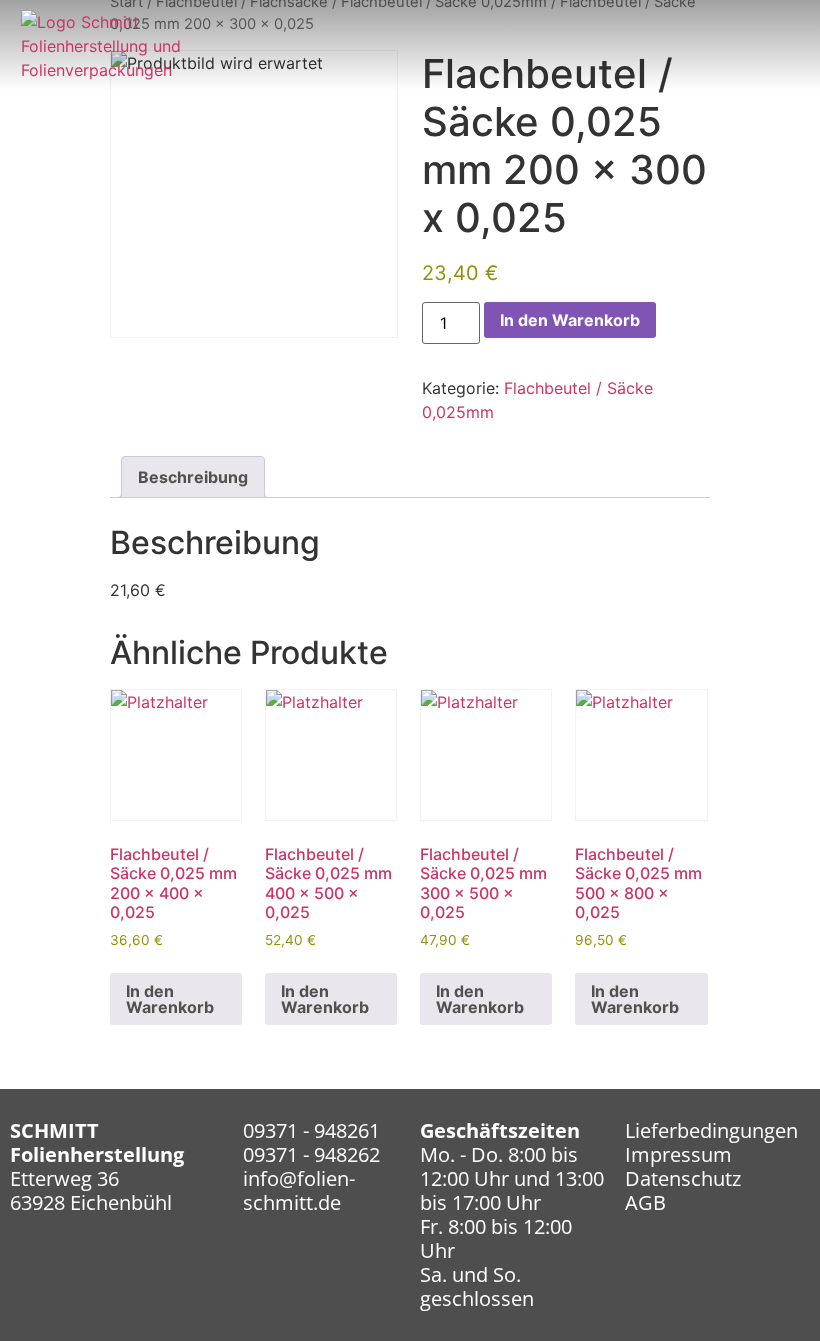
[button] (782, 56)
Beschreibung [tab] (193, 477)
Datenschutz (683, 1178)
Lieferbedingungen (711, 1130)
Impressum (678, 1154)
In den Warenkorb (570, 320)
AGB (645, 1202)
